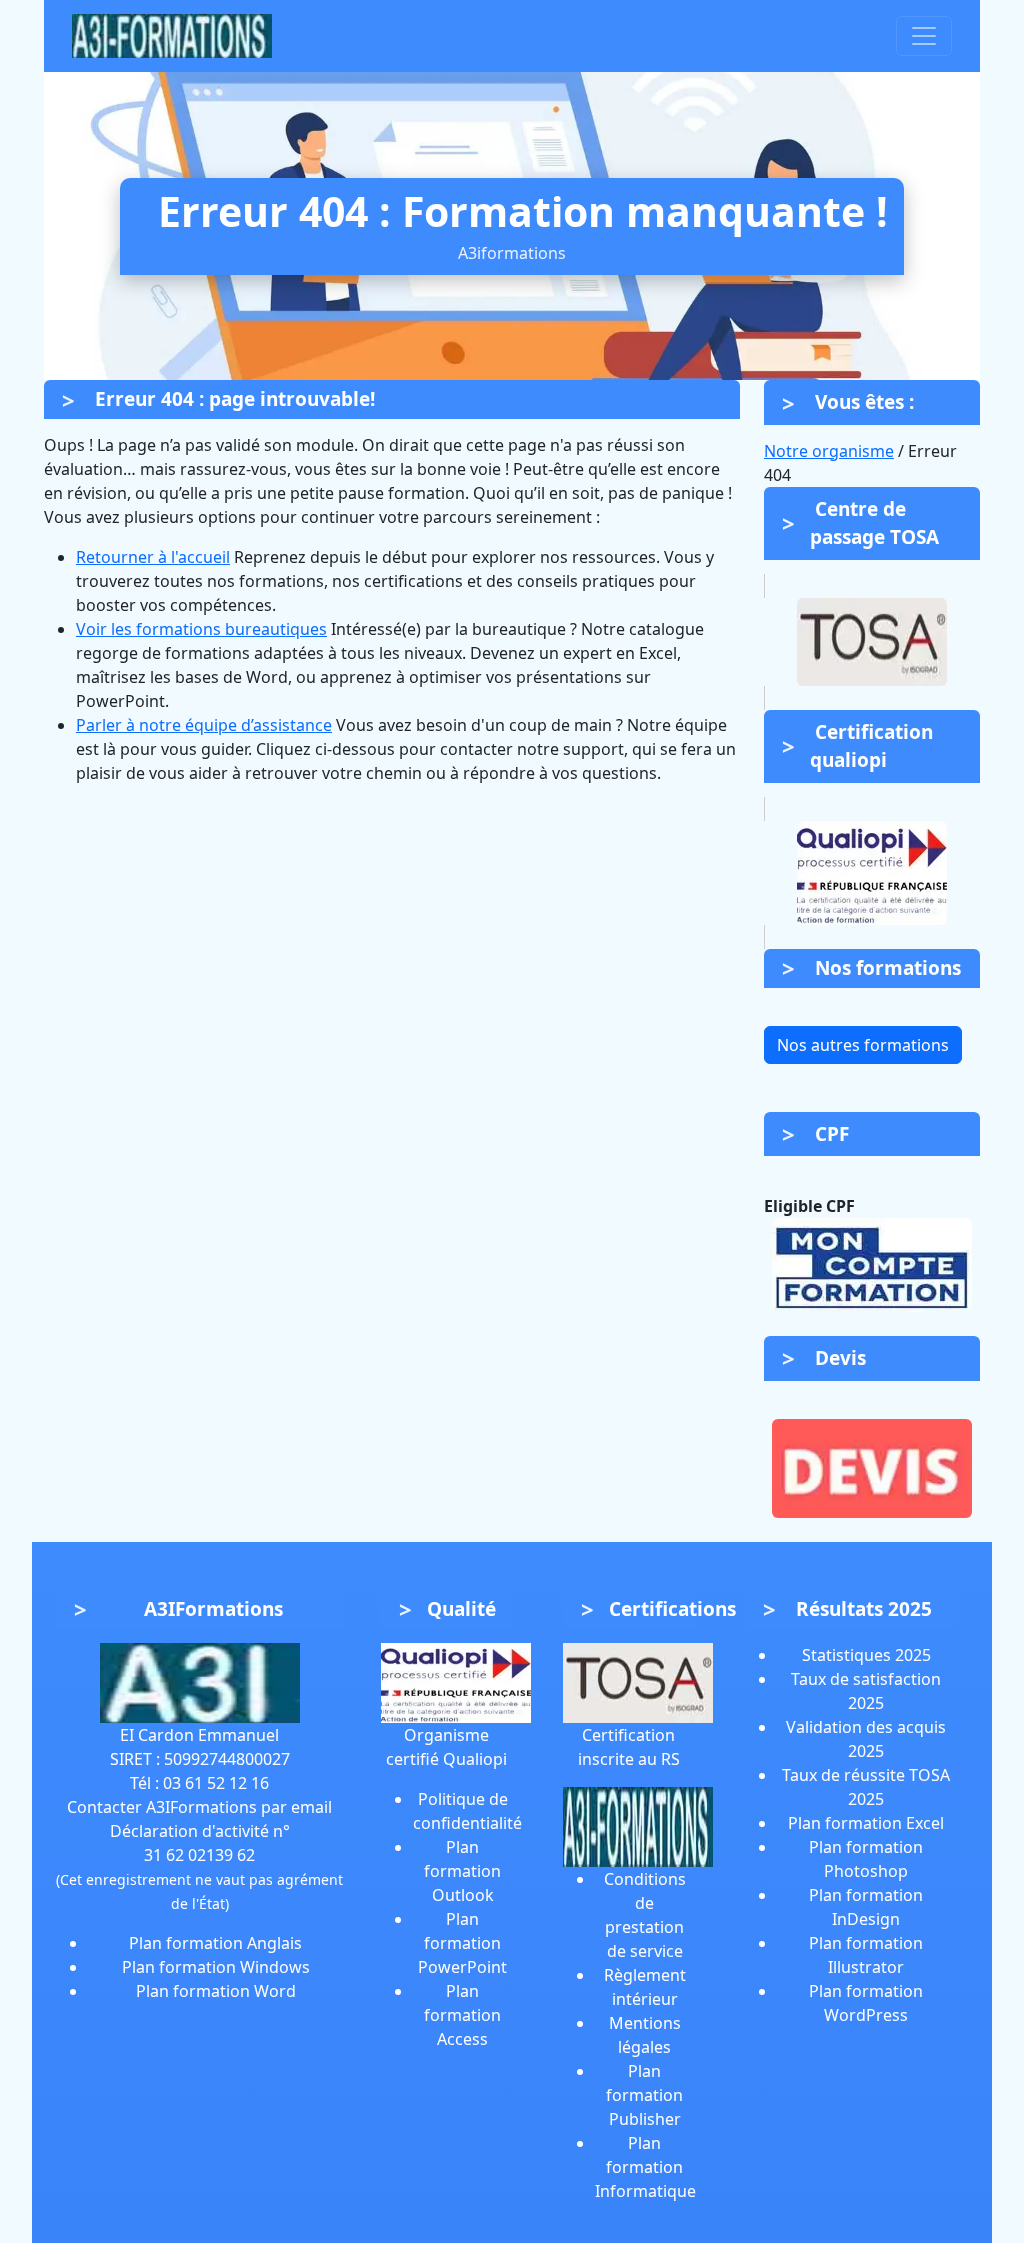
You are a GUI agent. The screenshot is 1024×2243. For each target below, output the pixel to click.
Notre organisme (829, 451)
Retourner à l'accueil (153, 557)
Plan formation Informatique (645, 2167)
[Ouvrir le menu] (924, 36)
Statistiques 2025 (866, 1655)
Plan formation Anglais (215, 1943)
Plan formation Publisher (644, 2095)
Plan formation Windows (216, 1967)
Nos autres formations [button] (863, 1045)
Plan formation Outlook (462, 1871)
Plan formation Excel (866, 1823)
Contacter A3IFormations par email (199, 1807)
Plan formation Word (216, 1991)
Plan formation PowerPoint (462, 1943)
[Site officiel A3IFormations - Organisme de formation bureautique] (200, 1681)
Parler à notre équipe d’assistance (204, 725)
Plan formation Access (462, 2015)
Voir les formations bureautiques (201, 629)
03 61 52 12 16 (216, 1783)
